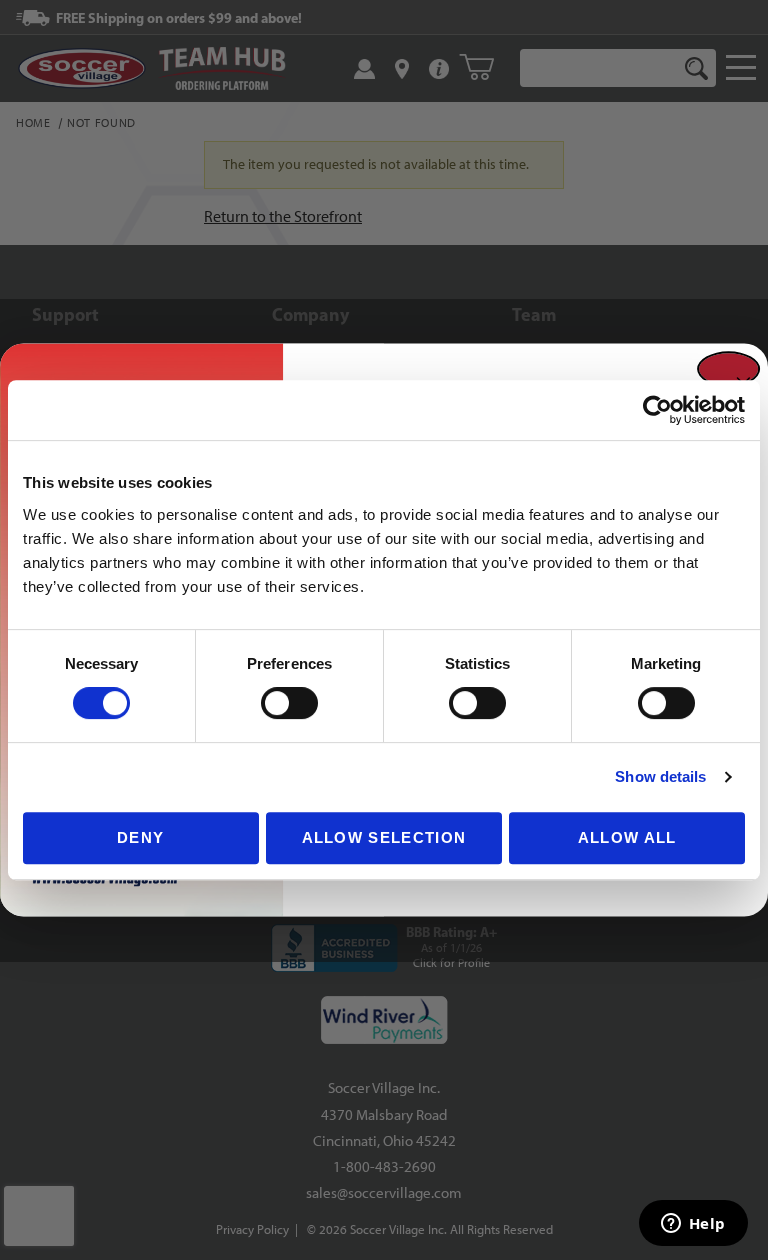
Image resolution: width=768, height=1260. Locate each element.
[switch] (289, 703)
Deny (140, 837)
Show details (660, 776)
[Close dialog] (728, 369)
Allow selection (384, 837)
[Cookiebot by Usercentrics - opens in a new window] (657, 410)
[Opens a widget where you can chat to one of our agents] (693, 1225)
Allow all (627, 837)
